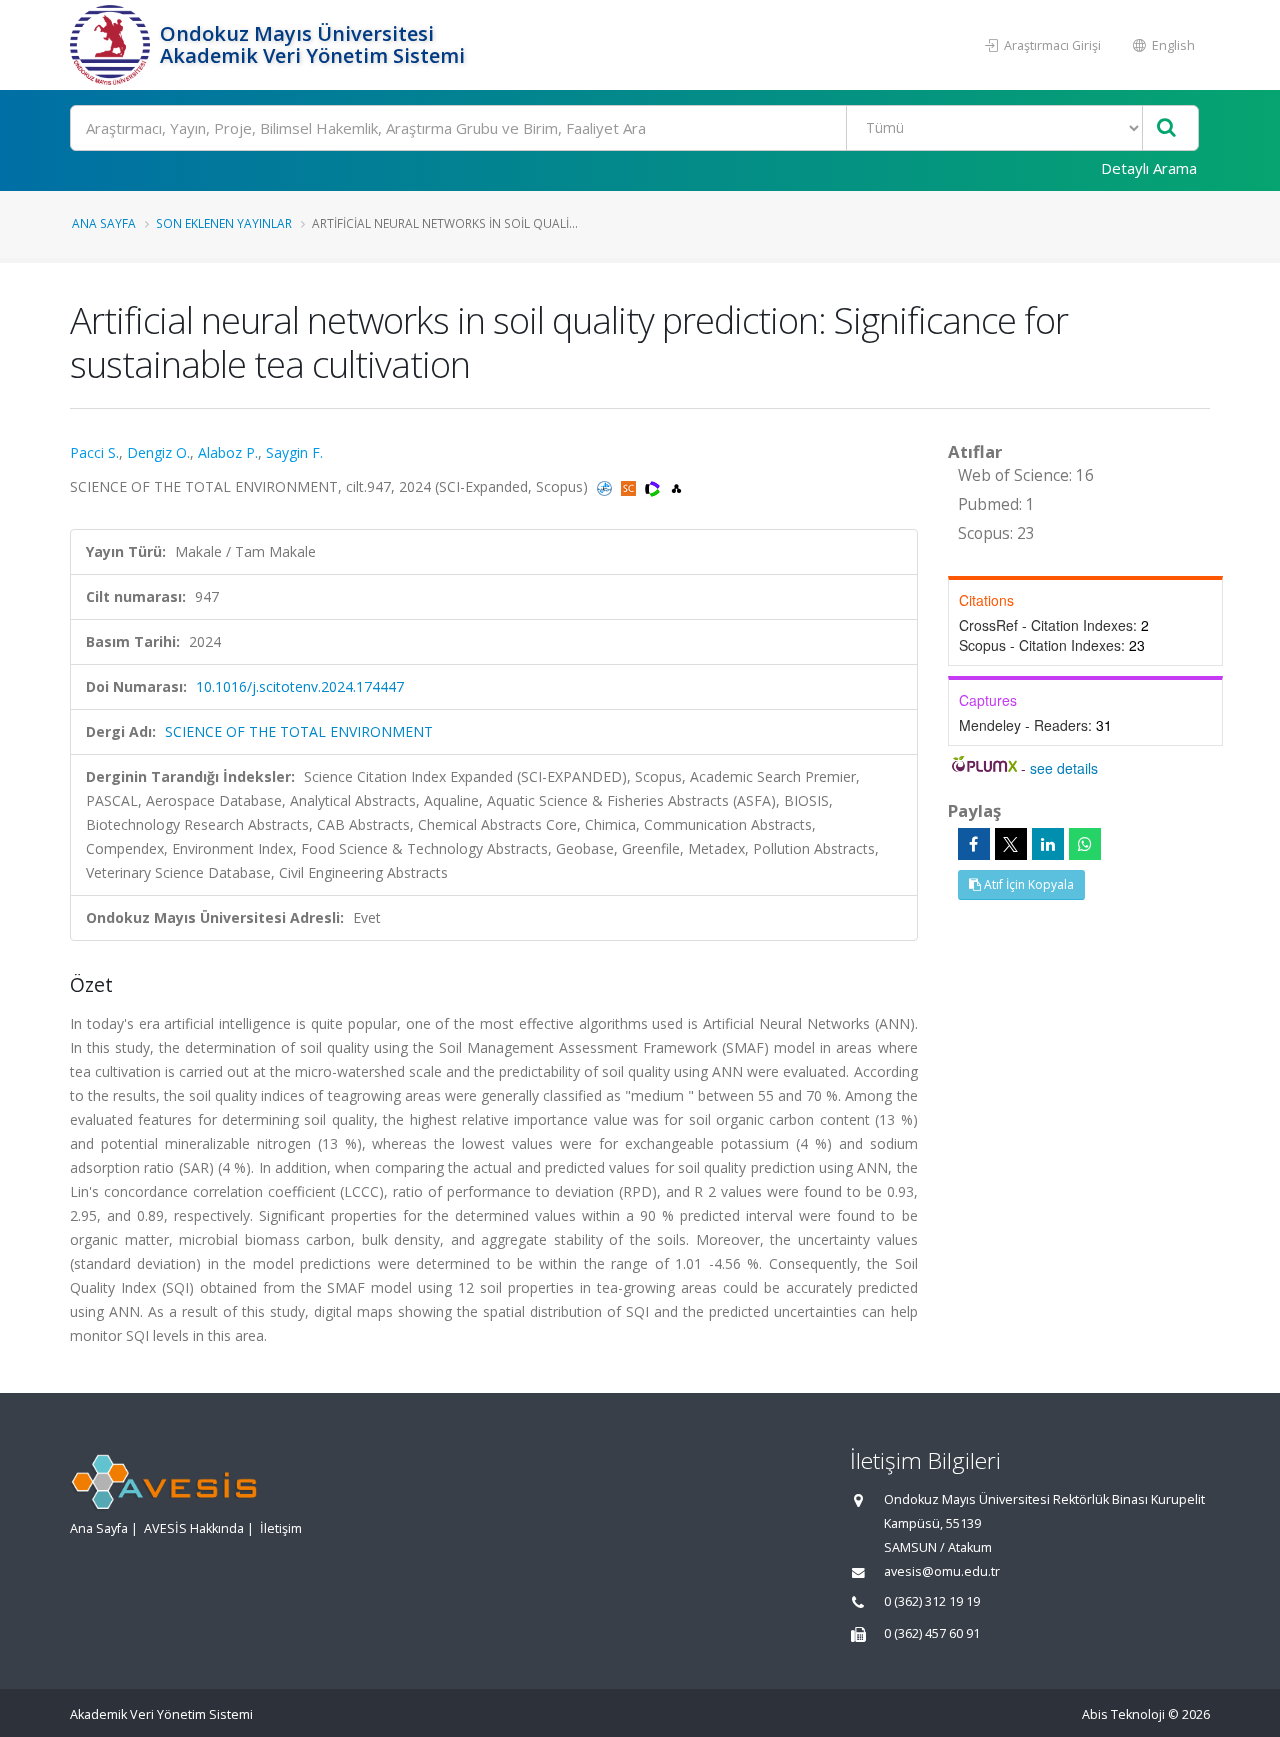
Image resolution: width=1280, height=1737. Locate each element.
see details (1064, 768)
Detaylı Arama (1149, 168)
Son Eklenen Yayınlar (224, 223)
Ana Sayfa (104, 223)
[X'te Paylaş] (1011, 844)
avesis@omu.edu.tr (942, 1571)
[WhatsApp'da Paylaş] (1085, 844)
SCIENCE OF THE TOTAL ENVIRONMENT (299, 731)
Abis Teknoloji (1123, 1714)
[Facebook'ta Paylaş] (974, 844)
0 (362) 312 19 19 (932, 1601)
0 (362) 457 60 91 (932, 1633)
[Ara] (1166, 128)
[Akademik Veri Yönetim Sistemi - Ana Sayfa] (112, 45)
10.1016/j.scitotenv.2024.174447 (300, 686)
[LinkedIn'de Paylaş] (1048, 844)
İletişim (281, 1528)
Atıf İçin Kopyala (1027, 884)
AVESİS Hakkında (194, 1528)
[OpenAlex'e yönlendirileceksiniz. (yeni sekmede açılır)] (676, 486)
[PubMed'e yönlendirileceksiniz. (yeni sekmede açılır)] (606, 486)
